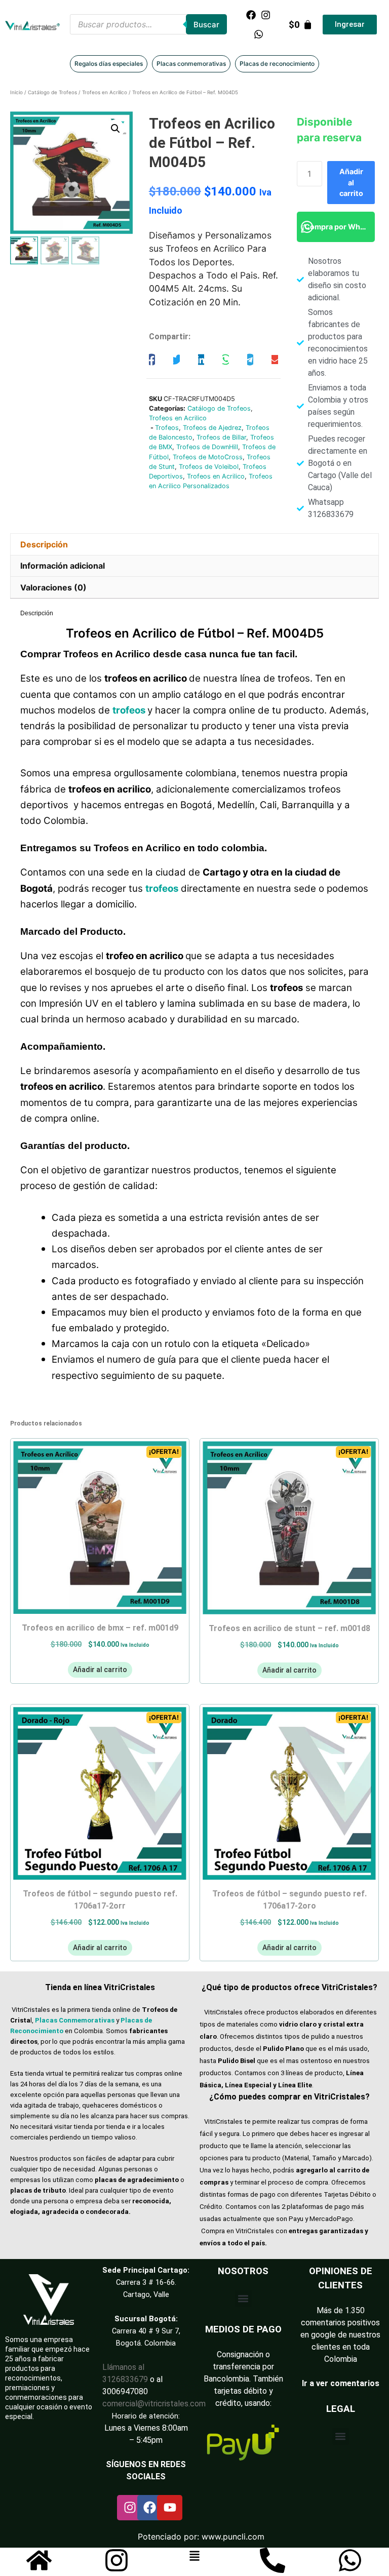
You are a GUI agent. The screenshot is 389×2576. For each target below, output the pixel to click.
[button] (115, 129)
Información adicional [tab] (63, 566)
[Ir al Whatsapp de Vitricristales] (350, 2560)
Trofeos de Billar (221, 437)
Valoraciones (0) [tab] (53, 587)
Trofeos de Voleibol (209, 467)
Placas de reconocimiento (277, 64)
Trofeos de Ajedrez (212, 428)
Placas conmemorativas (191, 64)
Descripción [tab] (44, 544)
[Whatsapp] (258, 34)
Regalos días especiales (109, 64)
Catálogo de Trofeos (52, 92)
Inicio (16, 92)
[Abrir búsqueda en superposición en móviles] (148, 24)
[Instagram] (266, 15)
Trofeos (167, 428)
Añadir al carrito (351, 182)
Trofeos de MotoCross (208, 457)
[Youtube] (170, 2508)
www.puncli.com (233, 2537)
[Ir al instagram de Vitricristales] (116, 2560)
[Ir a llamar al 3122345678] (273, 2560)
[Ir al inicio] (39, 2560)
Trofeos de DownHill (207, 447)
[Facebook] (251, 15)
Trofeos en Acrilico (105, 92)
